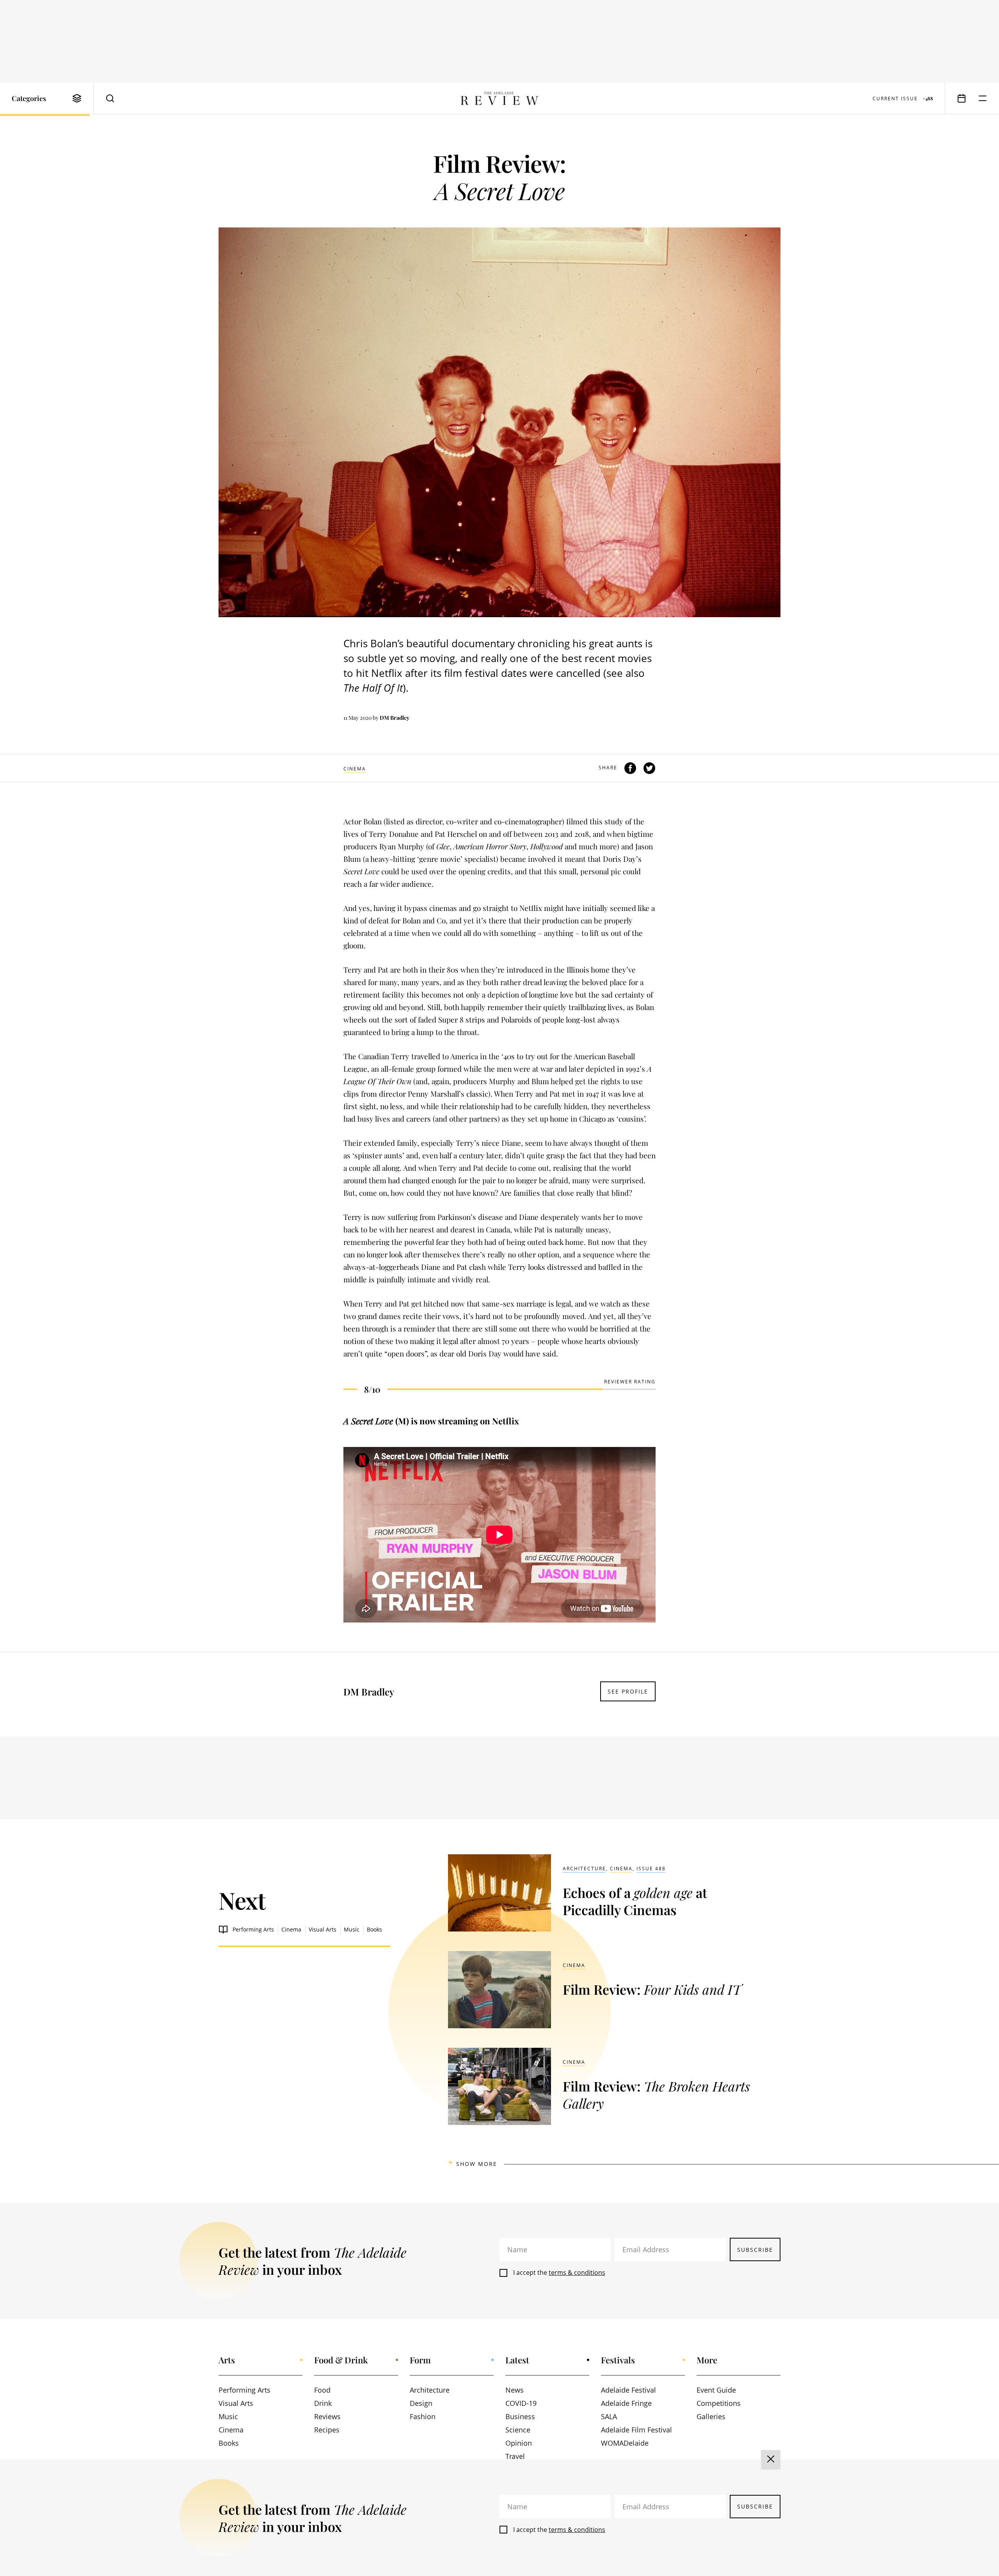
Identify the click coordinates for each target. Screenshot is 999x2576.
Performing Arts (253, 1929)
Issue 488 (651, 1869)
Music (352, 1929)
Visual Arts (323, 1929)
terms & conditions (577, 2272)
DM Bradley (395, 718)
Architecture (584, 1869)
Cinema (355, 769)
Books (374, 1929)
